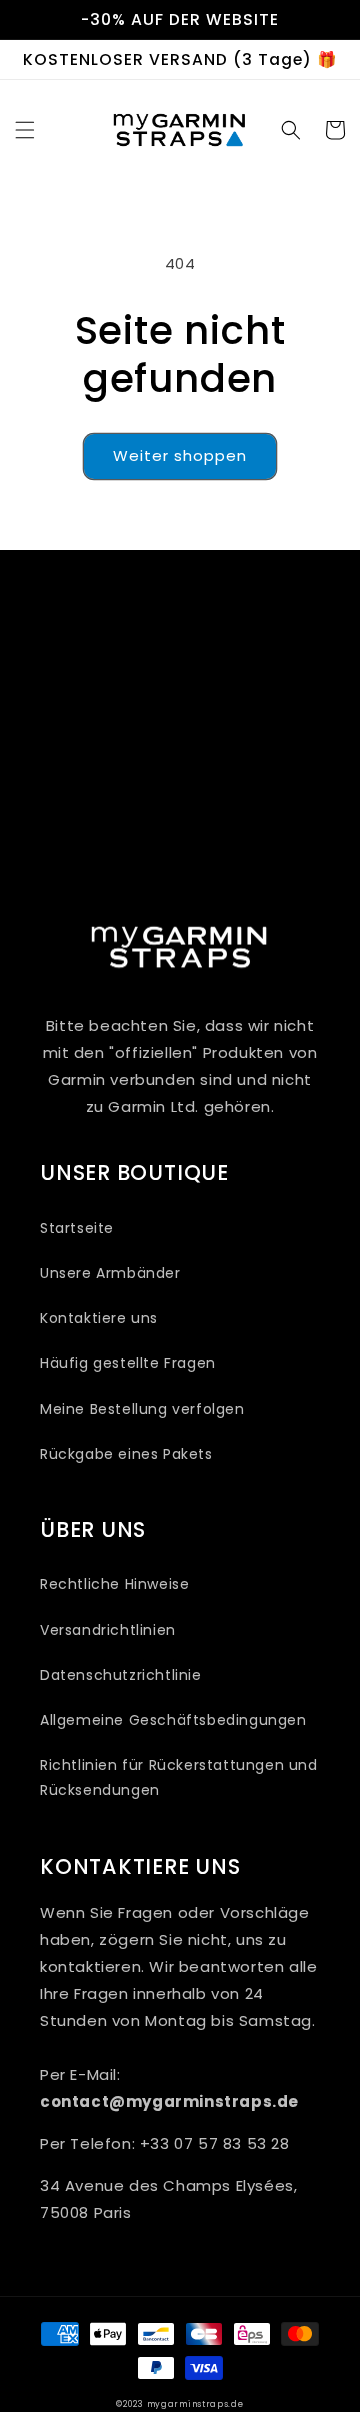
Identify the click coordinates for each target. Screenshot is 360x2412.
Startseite (77, 1228)
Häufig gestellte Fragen (128, 1363)
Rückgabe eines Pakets (126, 1454)
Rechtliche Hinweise (114, 1584)
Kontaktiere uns (99, 1318)
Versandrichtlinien (108, 1630)
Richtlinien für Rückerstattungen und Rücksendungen (179, 1777)
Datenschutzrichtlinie (121, 1675)
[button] (25, 130)
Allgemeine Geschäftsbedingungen (173, 1720)
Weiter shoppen (180, 455)
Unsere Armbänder (110, 1273)
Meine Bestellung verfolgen (142, 1409)
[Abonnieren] (297, 814)
